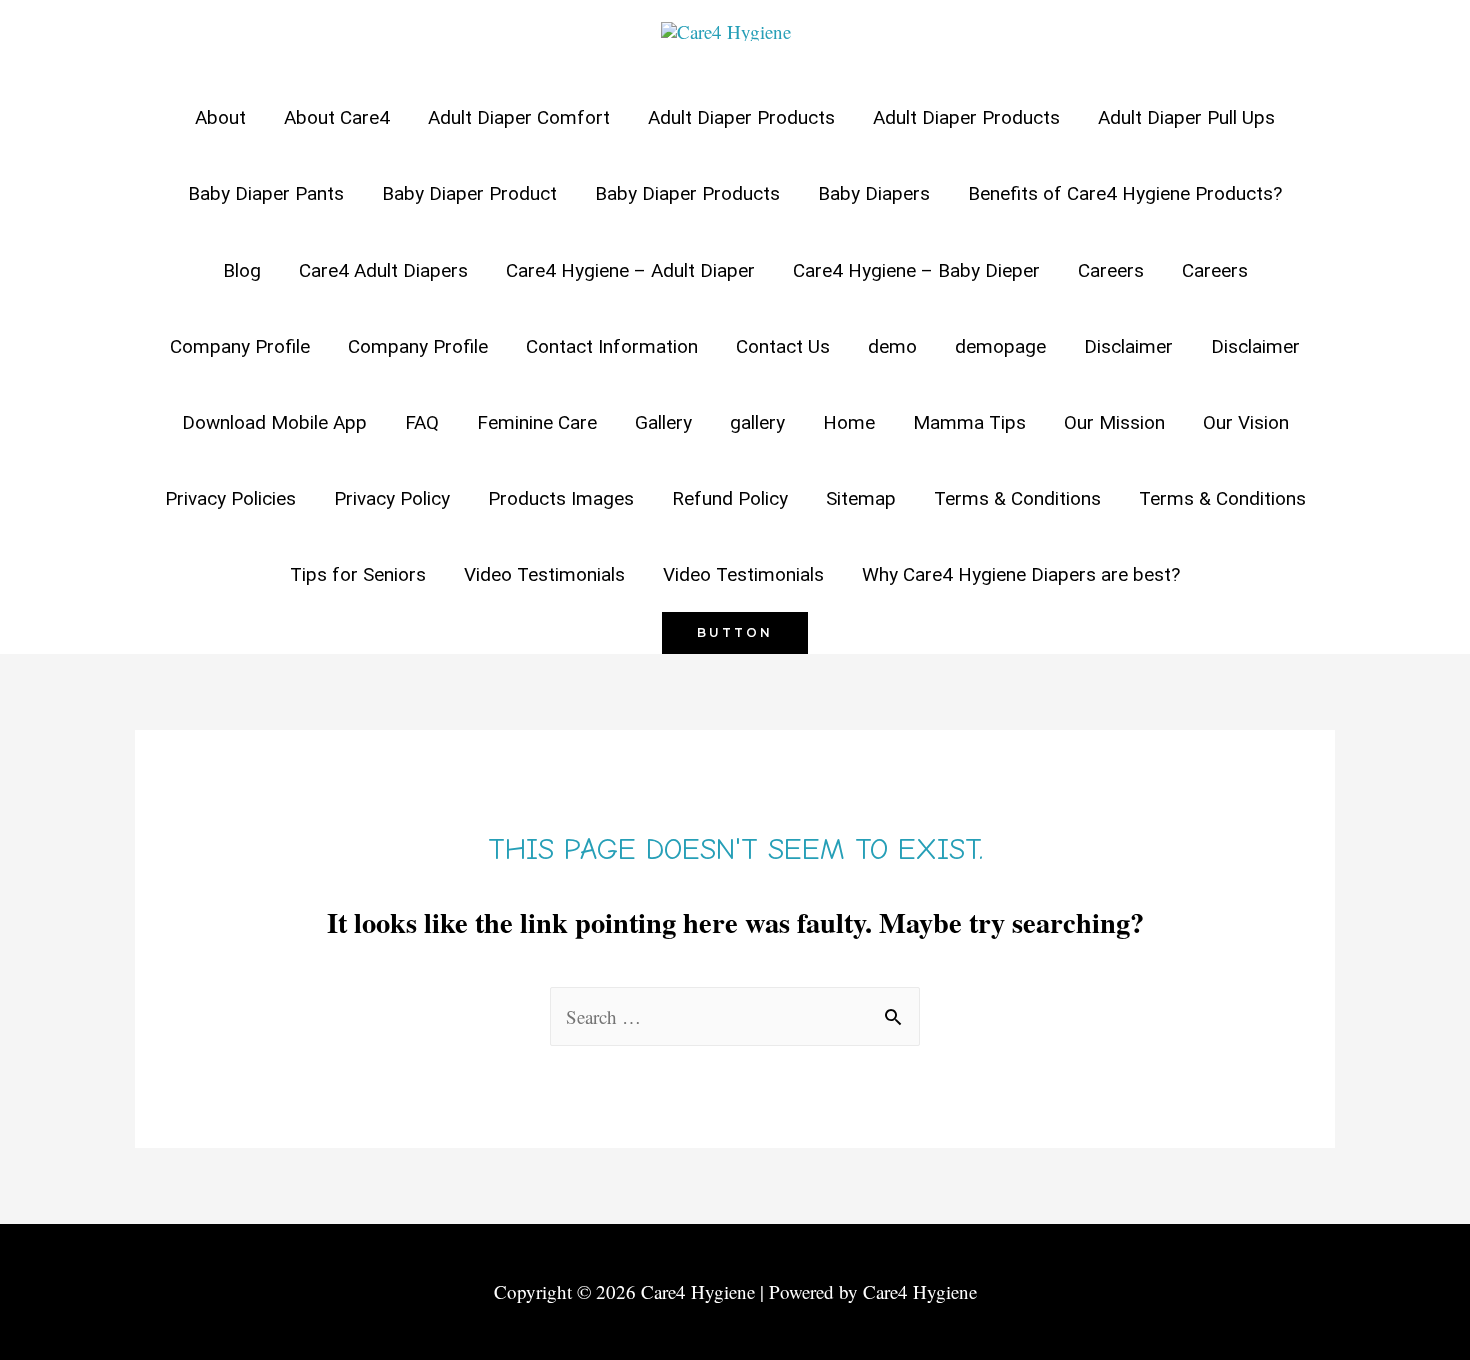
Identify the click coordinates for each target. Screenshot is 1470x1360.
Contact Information (612, 346)
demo (892, 346)
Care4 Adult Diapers (383, 270)
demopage (1000, 346)
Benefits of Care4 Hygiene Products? (1125, 193)
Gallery (663, 422)
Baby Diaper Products (687, 193)
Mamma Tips (969, 422)
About (220, 117)
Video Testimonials (544, 574)
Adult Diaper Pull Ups (1186, 117)
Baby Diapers (874, 193)
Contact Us (783, 346)
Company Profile (240, 346)
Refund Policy (730, 498)
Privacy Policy (392, 498)
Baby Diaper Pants (266, 193)
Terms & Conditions (1017, 498)
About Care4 (337, 117)
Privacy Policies (230, 498)
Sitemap (861, 498)
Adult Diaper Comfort (519, 117)
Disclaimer (1128, 346)
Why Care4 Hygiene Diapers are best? (1021, 574)
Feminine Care (537, 422)
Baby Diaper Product (469, 193)
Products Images (561, 498)
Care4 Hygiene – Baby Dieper (916, 270)
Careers (1111, 270)
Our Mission (1114, 422)
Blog (242, 270)
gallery (757, 422)
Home (849, 422)
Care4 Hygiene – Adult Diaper (630, 270)
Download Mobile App (274, 422)
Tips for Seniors (358, 574)
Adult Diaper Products (741, 117)
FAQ (422, 422)
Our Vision (1246, 422)
